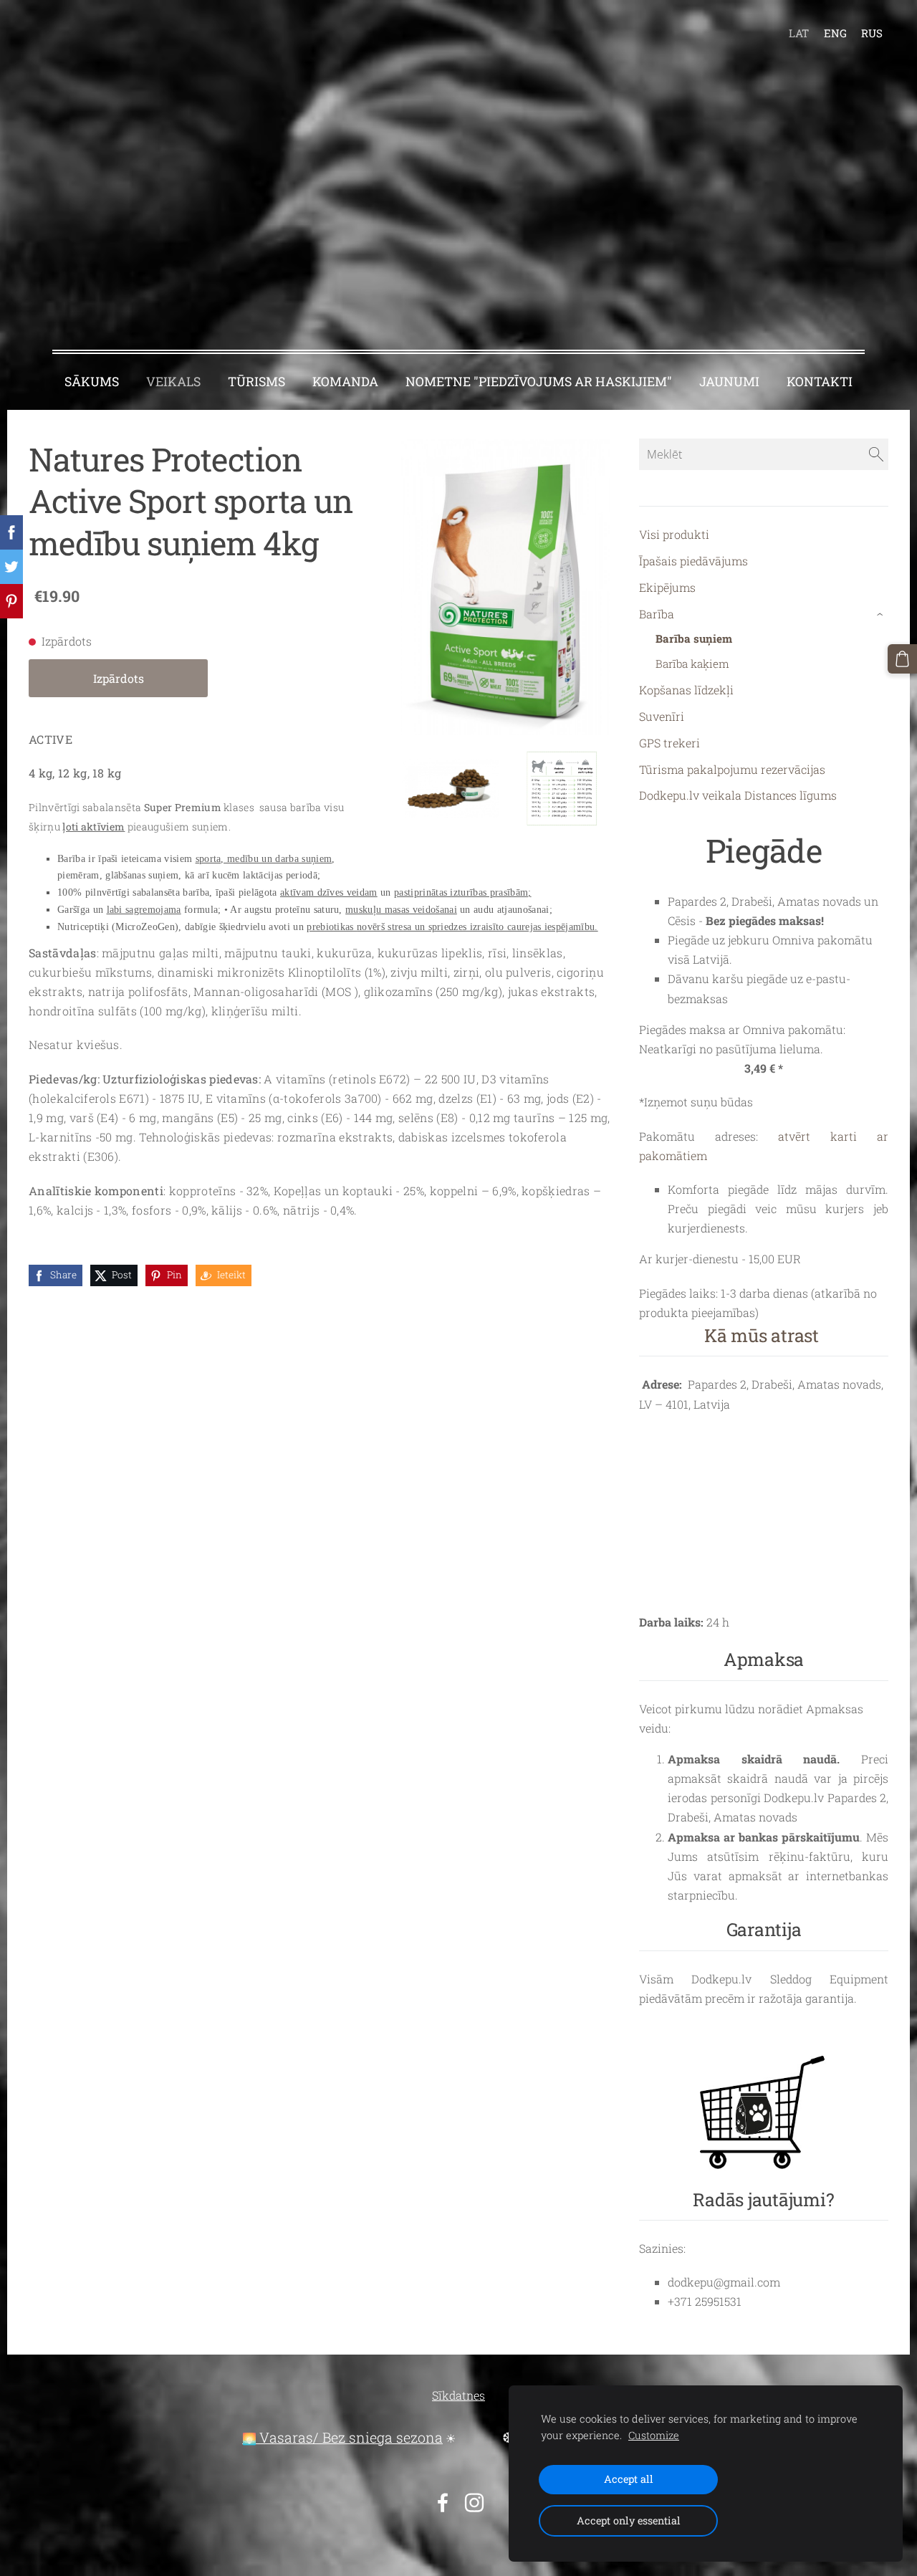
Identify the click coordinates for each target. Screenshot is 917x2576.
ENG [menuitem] (835, 33)
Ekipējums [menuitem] (667, 587)
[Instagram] (474, 2503)
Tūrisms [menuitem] (256, 382)
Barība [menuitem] (657, 614)
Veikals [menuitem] (173, 382)
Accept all (629, 2479)
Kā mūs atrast (762, 1335)
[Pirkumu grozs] (902, 659)
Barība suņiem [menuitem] (694, 638)
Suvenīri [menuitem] (662, 716)
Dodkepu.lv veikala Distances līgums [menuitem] (738, 795)
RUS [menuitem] (872, 33)
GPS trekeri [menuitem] (669, 743)
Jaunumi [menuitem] (729, 382)
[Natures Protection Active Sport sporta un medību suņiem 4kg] (450, 789)
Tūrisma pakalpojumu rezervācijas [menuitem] (732, 769)
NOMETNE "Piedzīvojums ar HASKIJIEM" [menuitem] (539, 382)
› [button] (882, 614)
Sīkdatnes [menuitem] (458, 2395)
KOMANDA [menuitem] (345, 382)
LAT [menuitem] (799, 33)
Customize (654, 2435)
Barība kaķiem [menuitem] (692, 664)
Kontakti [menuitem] (820, 382)
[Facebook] (443, 2503)
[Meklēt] (876, 454)
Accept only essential (629, 2520)
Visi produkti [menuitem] (674, 534)
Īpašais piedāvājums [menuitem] (693, 561)
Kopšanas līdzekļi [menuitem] (686, 690)
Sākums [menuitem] (92, 382)
